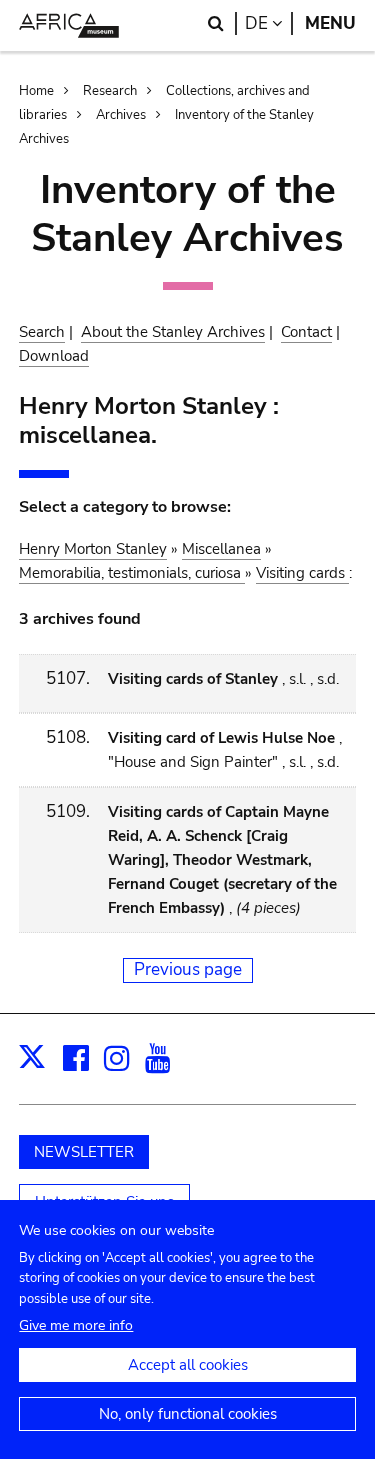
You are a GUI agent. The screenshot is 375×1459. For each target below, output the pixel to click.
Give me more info (76, 1325)
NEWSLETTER (84, 1152)
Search (42, 332)
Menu (330, 23)
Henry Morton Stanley (93, 549)
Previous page (188, 969)
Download (54, 356)
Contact (306, 332)
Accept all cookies (188, 1365)
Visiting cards (302, 573)
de (269, 23)
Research (110, 91)
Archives (121, 115)
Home (36, 91)
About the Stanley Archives (173, 332)
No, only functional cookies (188, 1414)
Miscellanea (221, 549)
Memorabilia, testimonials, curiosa (132, 573)
